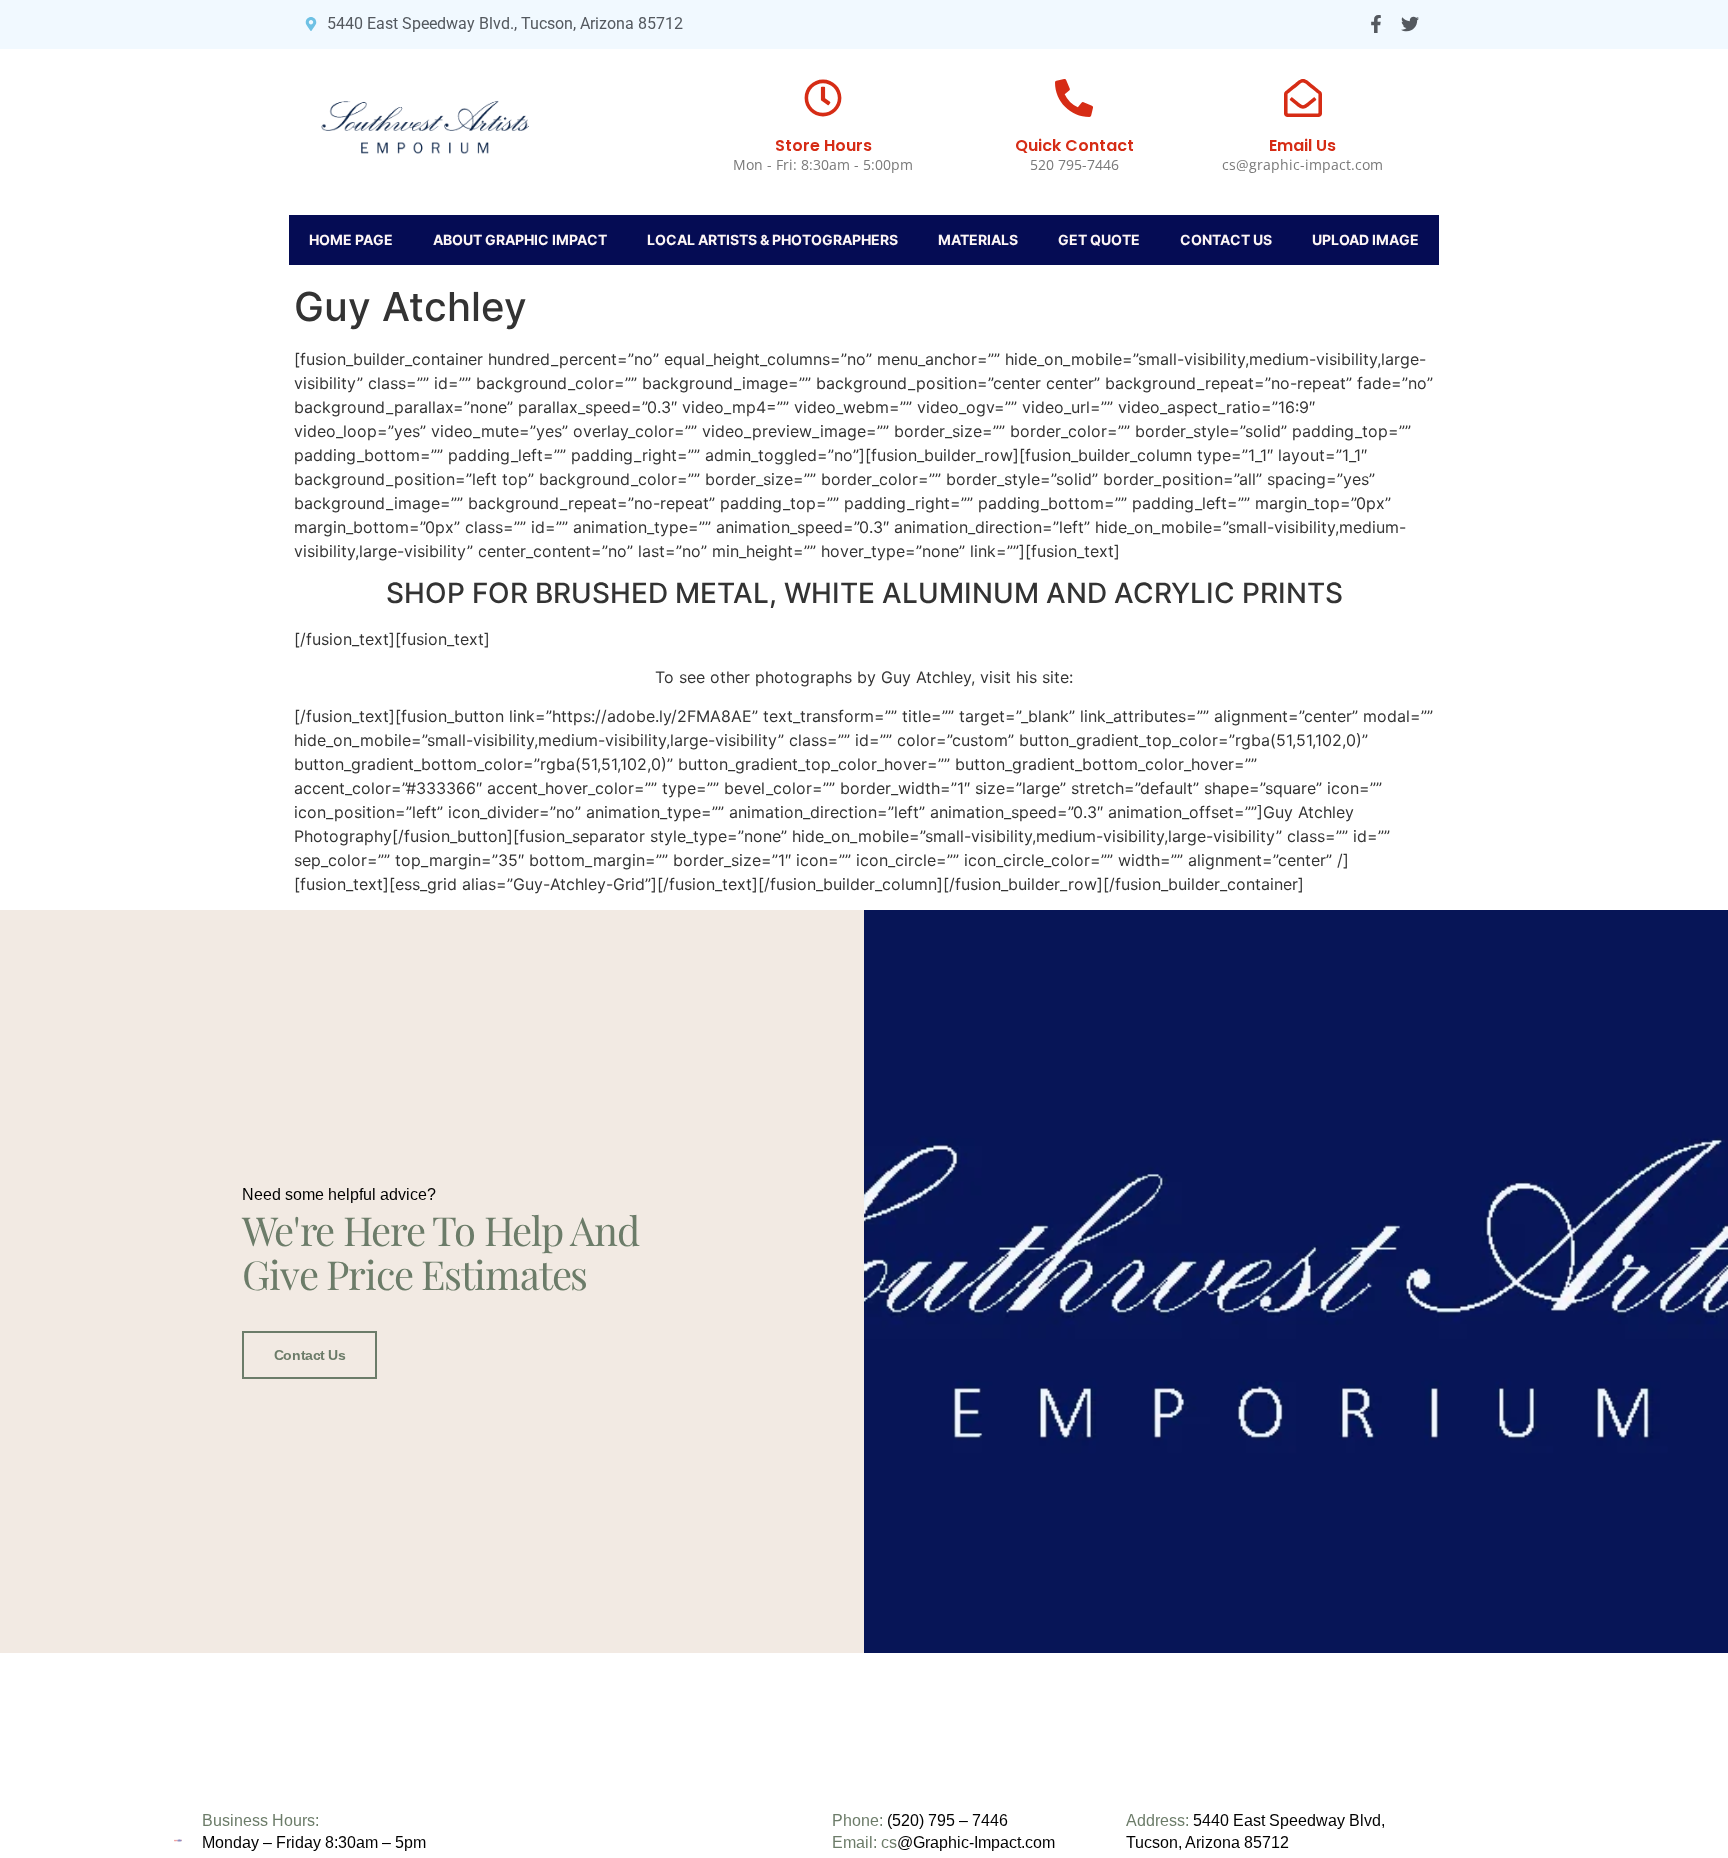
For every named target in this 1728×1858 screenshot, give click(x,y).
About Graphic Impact (520, 239)
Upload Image (1365, 239)
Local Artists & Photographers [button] (772, 239)
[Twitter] (1409, 24)
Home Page (351, 239)
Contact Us (1226, 239)
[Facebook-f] (1375, 24)
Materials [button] (978, 239)
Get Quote (1099, 239)
